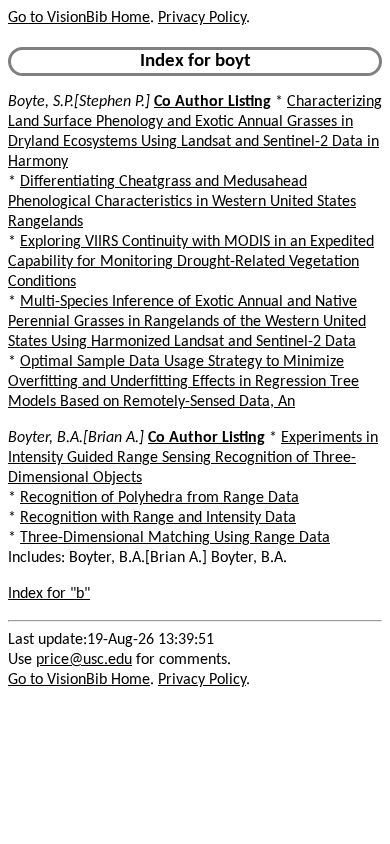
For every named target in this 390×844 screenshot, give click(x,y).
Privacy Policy (202, 18)
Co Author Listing (212, 102)
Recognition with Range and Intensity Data (158, 518)
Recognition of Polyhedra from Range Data (159, 498)
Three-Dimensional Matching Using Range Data (175, 538)
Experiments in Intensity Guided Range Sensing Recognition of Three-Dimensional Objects (193, 458)
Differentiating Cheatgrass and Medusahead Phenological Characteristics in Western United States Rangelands (182, 202)
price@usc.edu (84, 660)
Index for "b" (49, 594)
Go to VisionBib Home (79, 18)
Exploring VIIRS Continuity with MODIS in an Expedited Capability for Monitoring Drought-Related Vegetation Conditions (191, 262)
